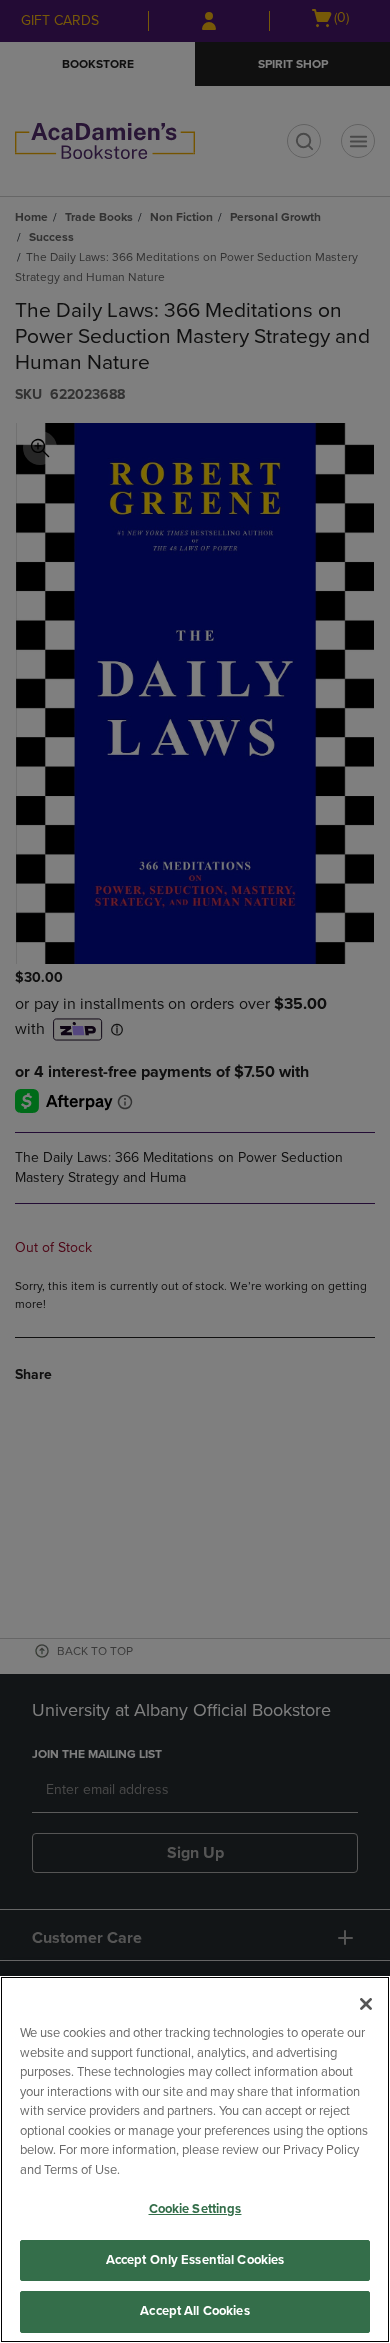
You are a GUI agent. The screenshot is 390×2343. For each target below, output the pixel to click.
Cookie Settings (195, 2209)
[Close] (366, 2004)
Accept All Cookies (194, 2311)
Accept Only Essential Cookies (195, 2260)
